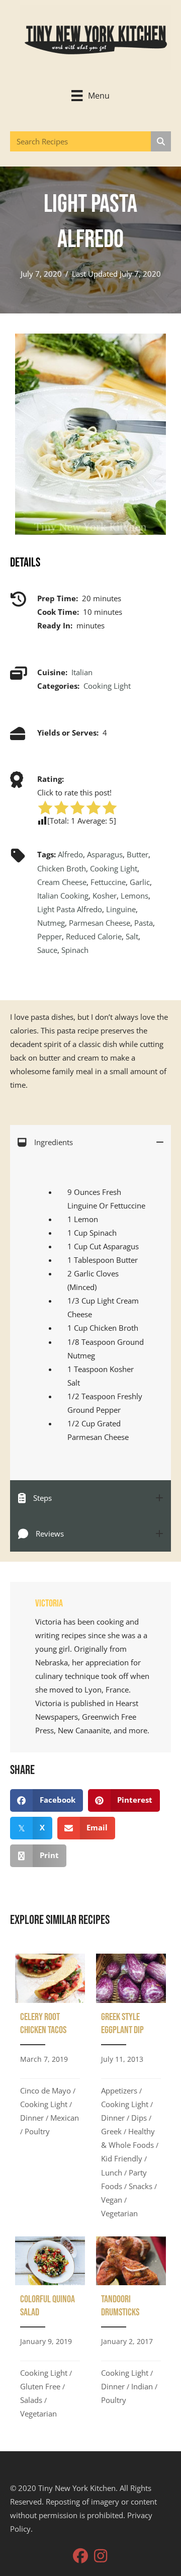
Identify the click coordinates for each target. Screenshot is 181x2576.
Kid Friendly (122, 2158)
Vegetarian (119, 2213)
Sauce (47, 950)
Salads (31, 2400)
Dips (139, 2118)
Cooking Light (107, 686)
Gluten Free (40, 2386)
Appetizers (119, 2090)
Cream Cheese (62, 882)
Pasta (144, 923)
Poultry (37, 2131)
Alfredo (70, 854)
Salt (132, 936)
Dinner (32, 2118)
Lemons (134, 896)
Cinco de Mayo (46, 2090)
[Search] (161, 141)
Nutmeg (51, 923)
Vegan (112, 2200)
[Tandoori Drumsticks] (131, 2331)
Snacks (141, 2186)
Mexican (65, 2118)
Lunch (112, 2172)
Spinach (75, 950)
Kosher (105, 896)
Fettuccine (108, 882)
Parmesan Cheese (100, 923)
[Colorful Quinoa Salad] (50, 2331)
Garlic (140, 882)
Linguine (121, 909)
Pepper (50, 936)
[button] (80, 2556)
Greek (111, 2131)
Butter (138, 854)
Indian (142, 2386)
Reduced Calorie (94, 936)
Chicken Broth (62, 868)
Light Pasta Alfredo (70, 909)
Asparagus (105, 854)
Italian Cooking (63, 896)
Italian (82, 672)
